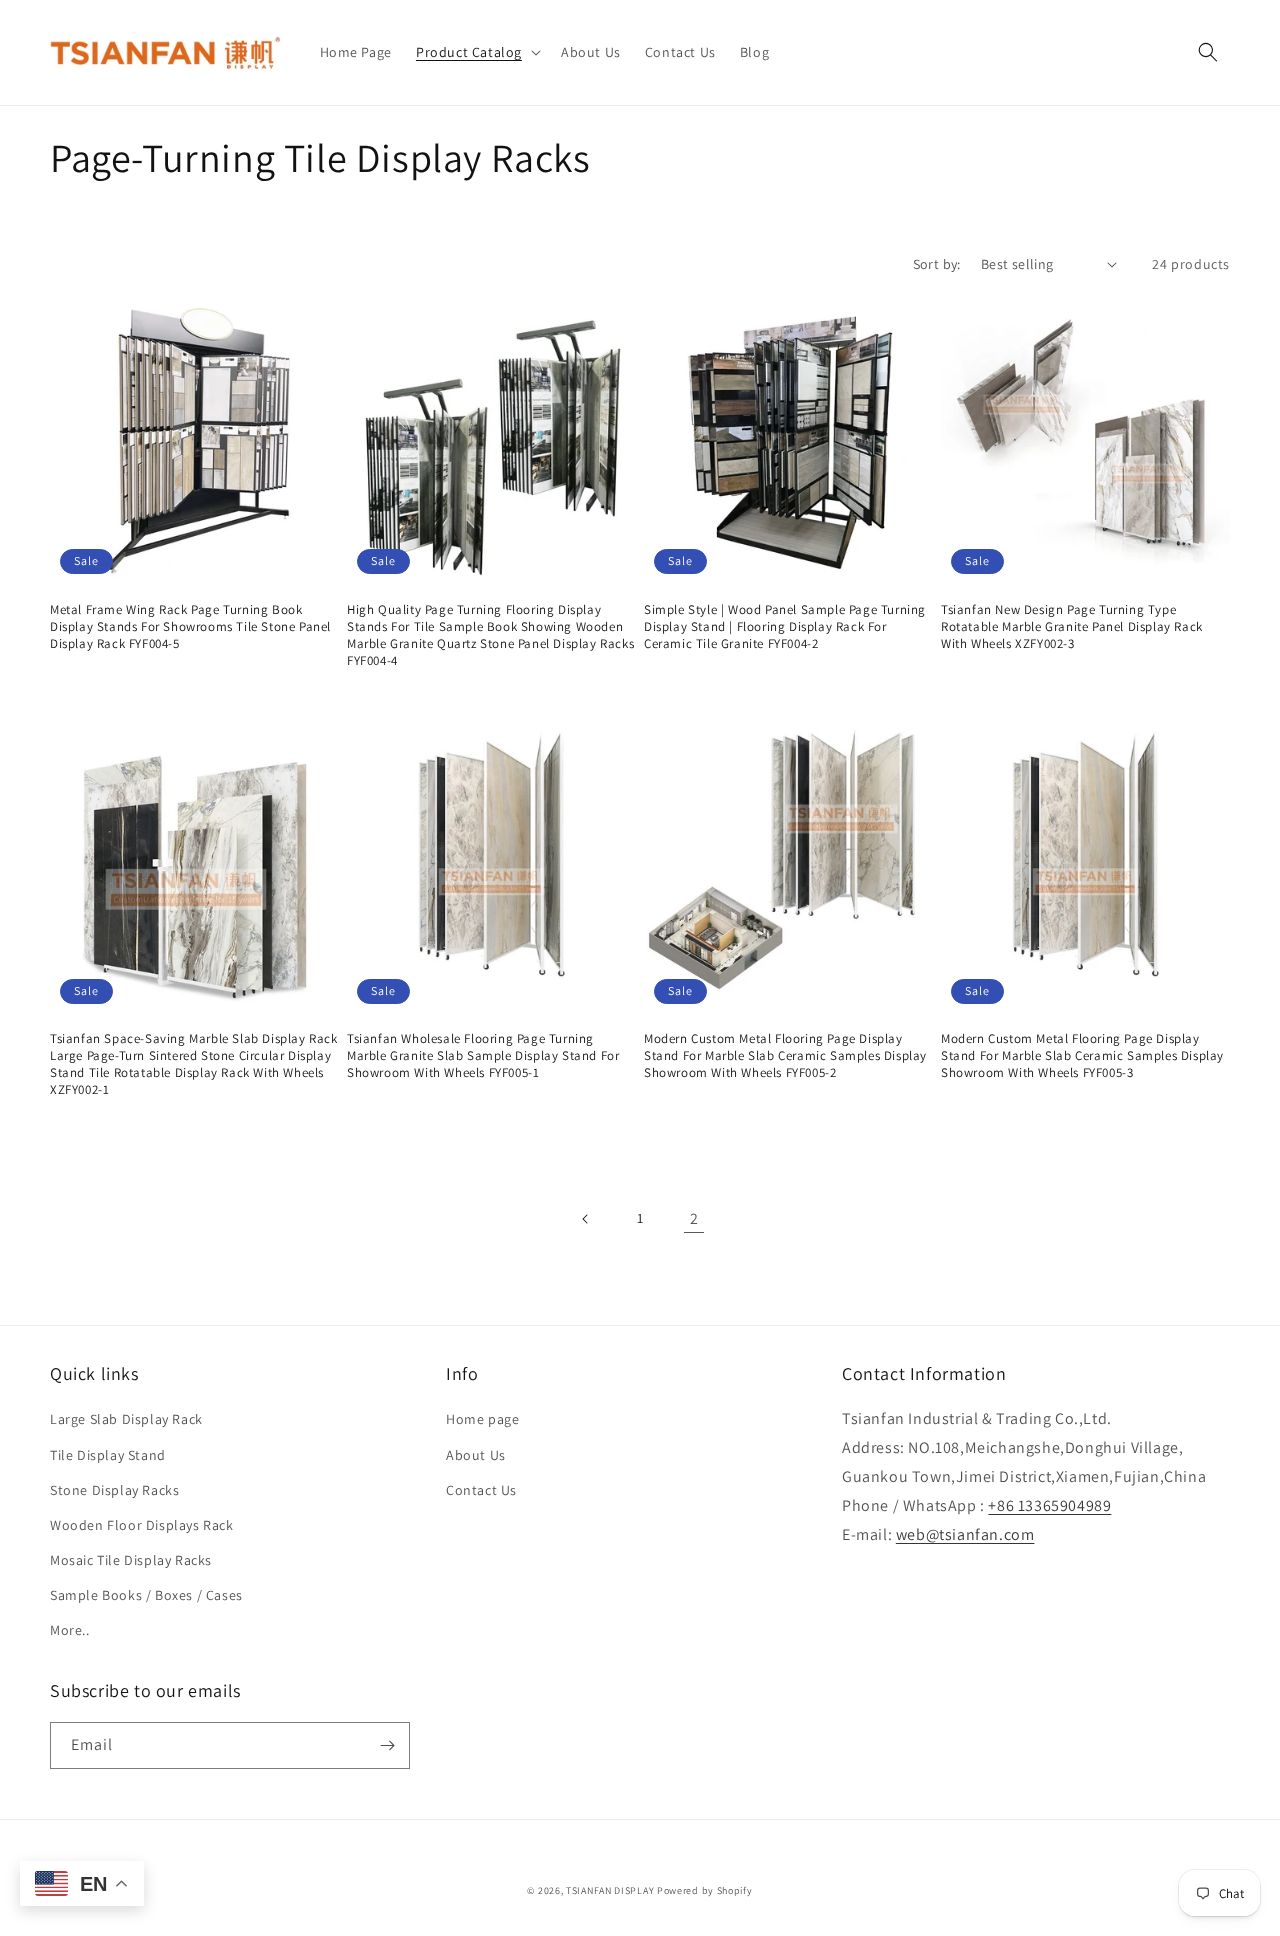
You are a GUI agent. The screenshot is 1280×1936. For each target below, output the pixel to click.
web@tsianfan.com (965, 1534)
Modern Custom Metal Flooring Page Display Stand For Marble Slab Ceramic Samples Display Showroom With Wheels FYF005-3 (1082, 1056)
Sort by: (937, 264)
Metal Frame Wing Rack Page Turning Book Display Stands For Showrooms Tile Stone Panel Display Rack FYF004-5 (190, 627)
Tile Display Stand (108, 1455)
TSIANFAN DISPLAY (610, 1890)
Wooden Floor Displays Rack (142, 1525)
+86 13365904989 (1049, 1505)
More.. (70, 1630)
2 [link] (694, 1218)
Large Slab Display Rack (126, 1419)
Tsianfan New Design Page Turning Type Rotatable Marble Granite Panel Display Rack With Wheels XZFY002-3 (1072, 627)
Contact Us (481, 1490)
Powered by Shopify (705, 1890)
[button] (476, 52)
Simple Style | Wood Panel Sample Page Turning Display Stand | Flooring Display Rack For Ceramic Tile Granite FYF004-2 (785, 627)
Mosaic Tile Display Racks (131, 1560)
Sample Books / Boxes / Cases (146, 1595)
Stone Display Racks (114, 1490)
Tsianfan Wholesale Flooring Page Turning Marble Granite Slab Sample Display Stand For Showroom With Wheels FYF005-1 (483, 1056)
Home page (482, 1419)
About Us (476, 1455)
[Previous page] (586, 1219)
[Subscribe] (387, 1745)
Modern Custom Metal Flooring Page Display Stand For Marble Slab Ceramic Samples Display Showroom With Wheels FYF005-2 (785, 1056)
